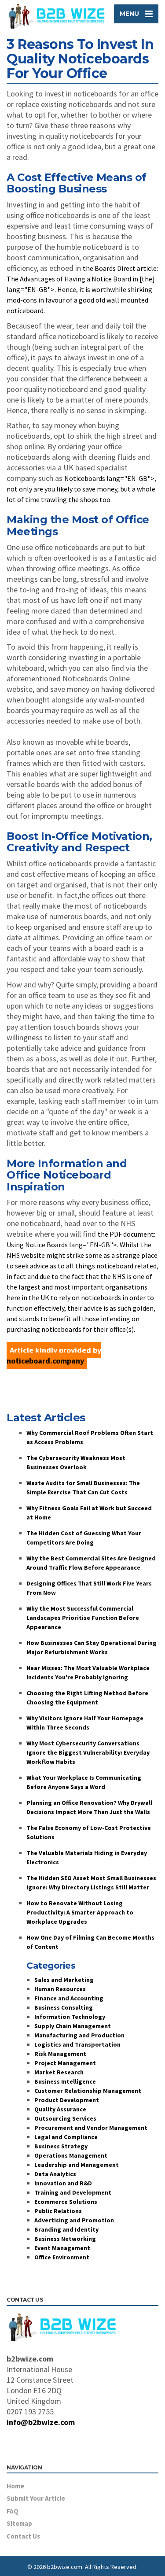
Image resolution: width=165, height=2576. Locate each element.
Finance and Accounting (69, 1998)
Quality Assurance (60, 2109)
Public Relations (58, 2211)
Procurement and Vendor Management (91, 2128)
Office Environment (62, 2257)
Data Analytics (55, 2174)
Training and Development (73, 2192)
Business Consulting (64, 2007)
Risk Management (60, 2054)
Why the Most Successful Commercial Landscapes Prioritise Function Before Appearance (83, 1618)
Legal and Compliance (66, 2137)
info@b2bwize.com (41, 2422)
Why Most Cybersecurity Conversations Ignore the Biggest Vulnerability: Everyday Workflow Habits (88, 1752)
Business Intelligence (65, 2081)
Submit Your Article (36, 2498)
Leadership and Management (77, 2165)
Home (15, 2486)
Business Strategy (61, 2146)
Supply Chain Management (73, 2026)
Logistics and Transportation (77, 2044)
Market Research (59, 2072)
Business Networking (65, 2239)
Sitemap (19, 2523)
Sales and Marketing (64, 1980)
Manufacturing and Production (79, 2035)
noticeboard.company (45, 1361)
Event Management (62, 2248)
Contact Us (23, 2536)
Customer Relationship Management (88, 2091)
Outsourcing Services (65, 2118)
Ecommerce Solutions (66, 2202)
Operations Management (71, 2155)
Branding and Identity (66, 2229)
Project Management (65, 2063)
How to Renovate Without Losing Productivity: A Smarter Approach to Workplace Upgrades (80, 1912)
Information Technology (70, 2017)
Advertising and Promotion (74, 2220)
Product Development (67, 2100)
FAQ (13, 2511)
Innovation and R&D (63, 2183)
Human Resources (60, 1989)
